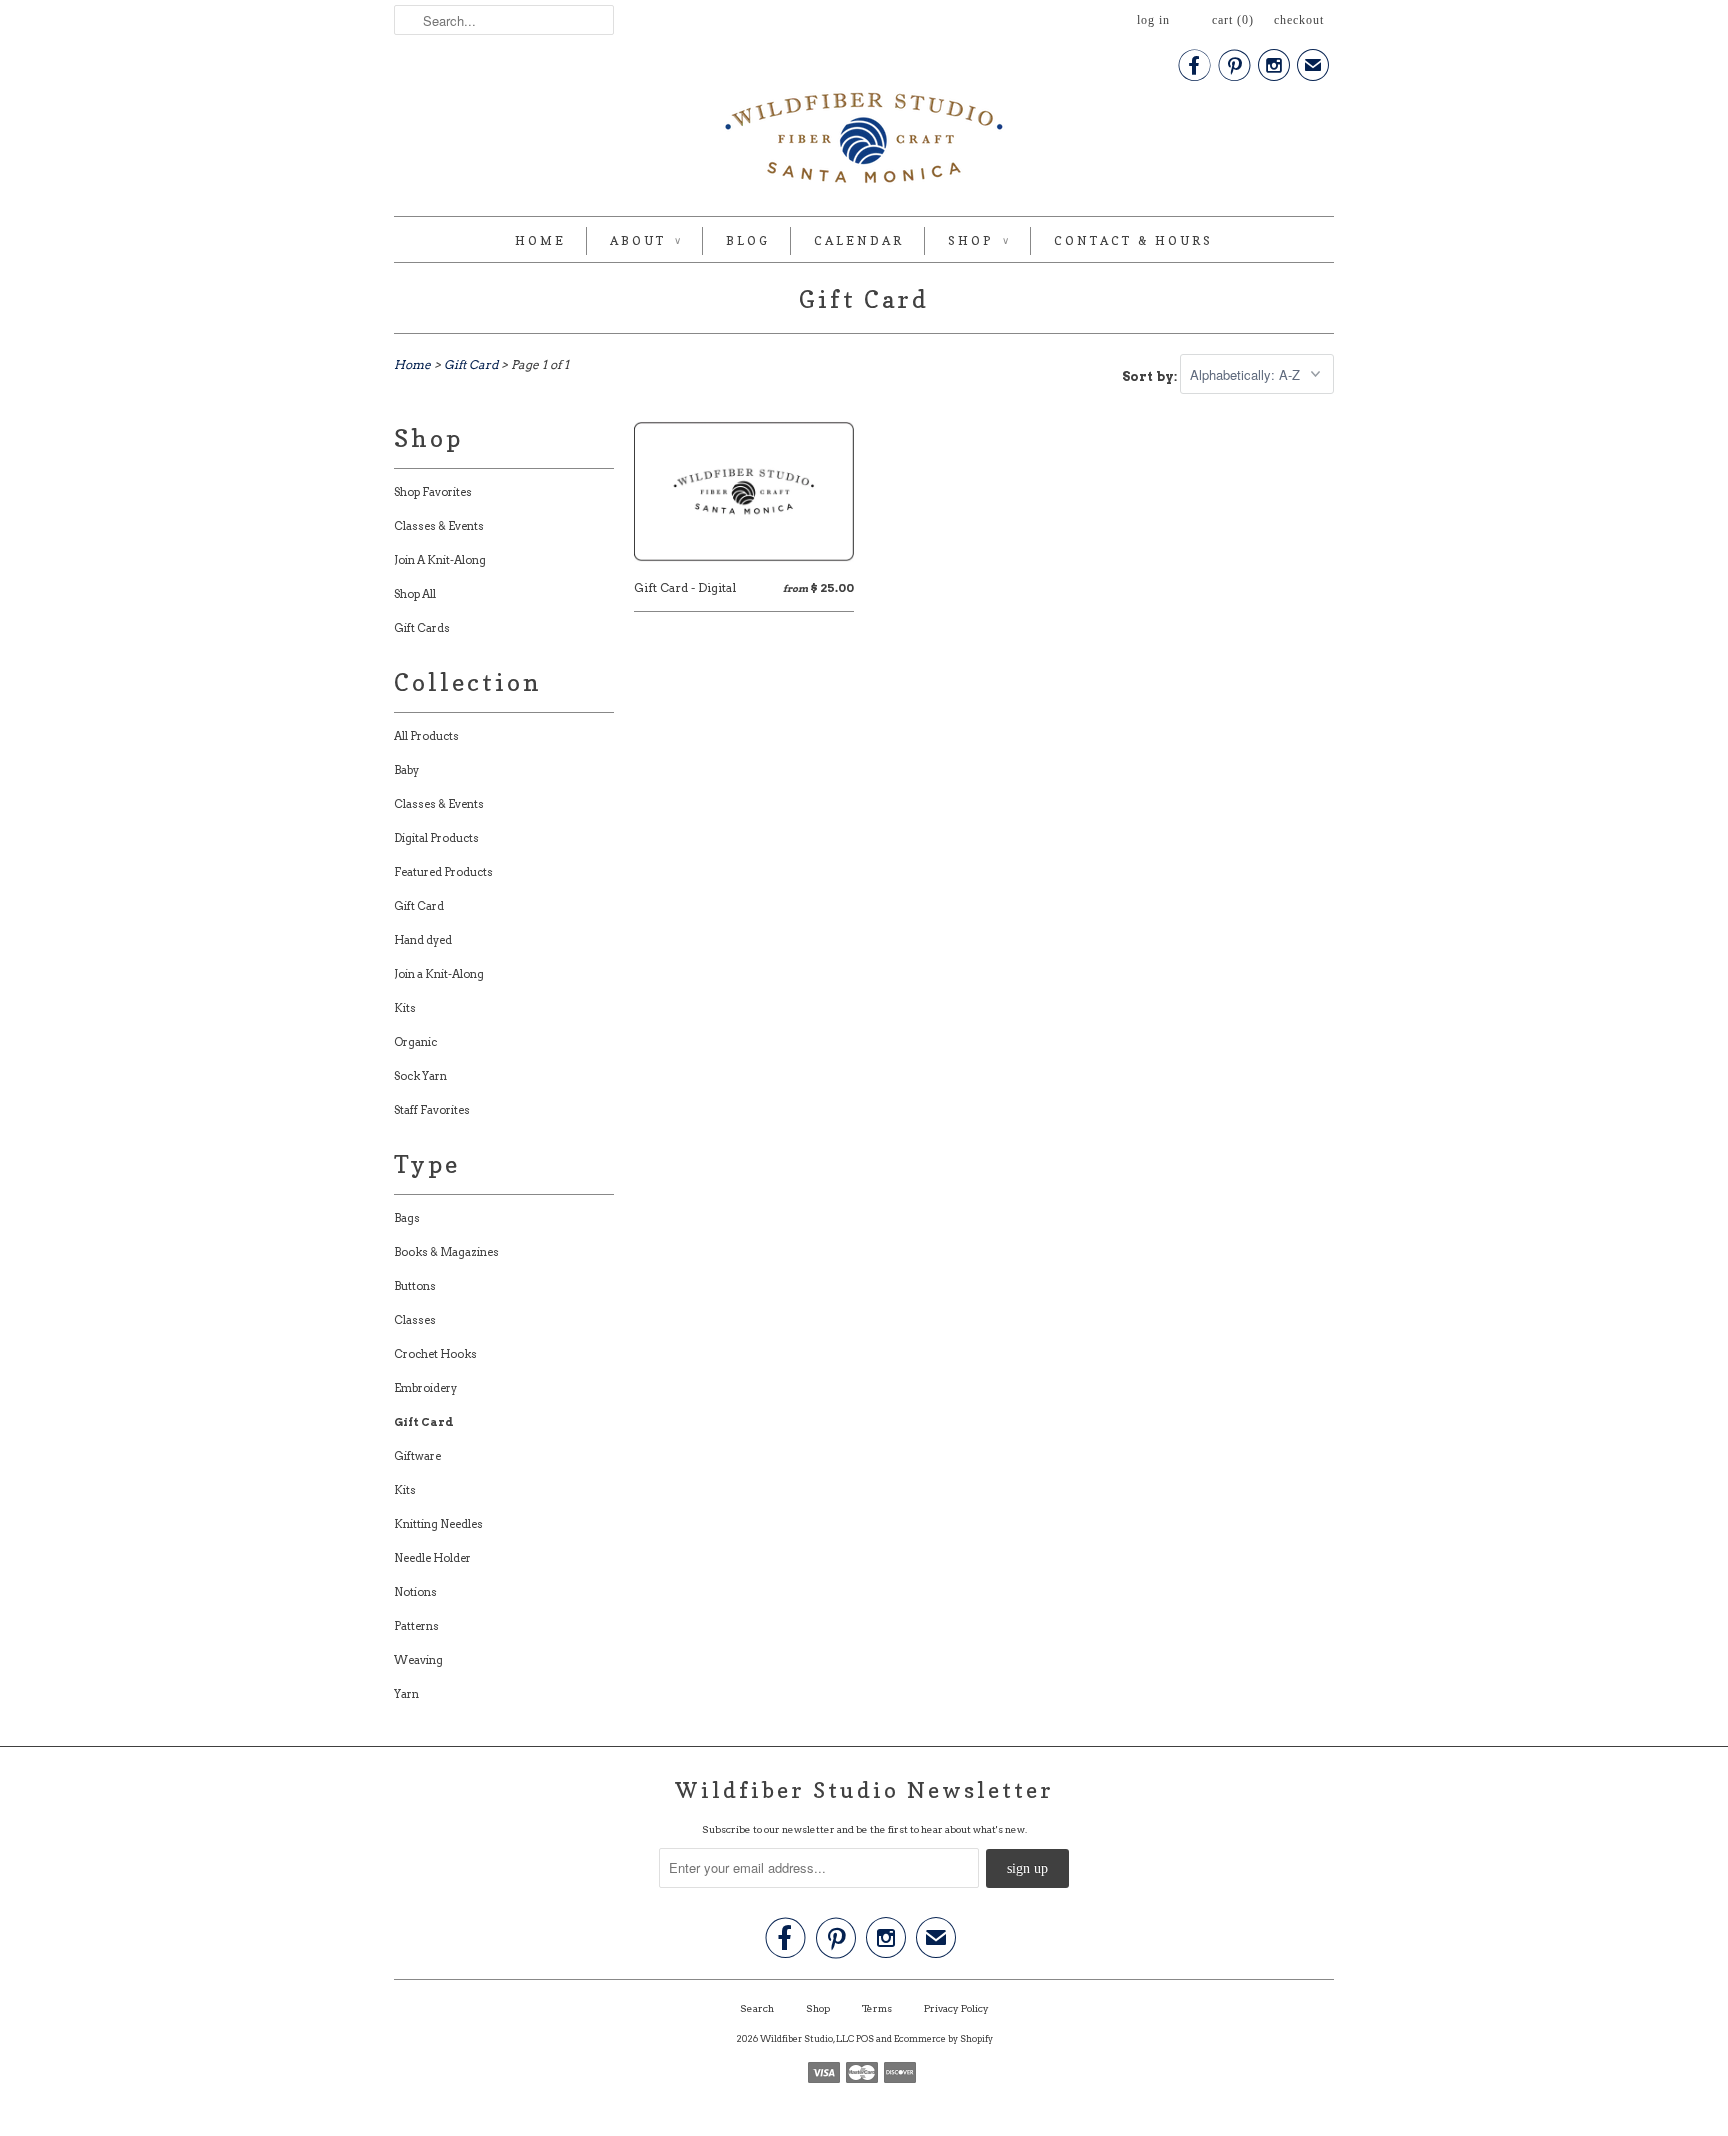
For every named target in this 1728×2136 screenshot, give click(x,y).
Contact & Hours (1133, 240)
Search (757, 2008)
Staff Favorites (432, 1110)
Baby (406, 770)
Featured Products (443, 872)
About (646, 240)
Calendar (859, 240)
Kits (405, 1008)
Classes (415, 1320)
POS (865, 2038)
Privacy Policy (956, 2008)
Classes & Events (439, 526)
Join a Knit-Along (439, 974)
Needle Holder (432, 1558)
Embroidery (425, 1388)
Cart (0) (1233, 20)
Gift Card (864, 299)
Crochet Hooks (435, 1354)
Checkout (1299, 20)
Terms (877, 2008)
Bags (407, 1218)
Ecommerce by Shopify (943, 2038)
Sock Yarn (420, 1076)
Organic (415, 1042)
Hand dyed (423, 940)
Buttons (415, 1286)
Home (540, 240)
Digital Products (436, 838)
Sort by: (1151, 375)
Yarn (406, 1694)
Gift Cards (422, 628)
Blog (748, 240)
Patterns (416, 1626)
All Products (426, 736)
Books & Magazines (446, 1252)
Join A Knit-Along (440, 560)
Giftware (417, 1456)
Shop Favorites (433, 492)
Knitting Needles (438, 1524)
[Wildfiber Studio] (864, 142)
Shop (979, 240)
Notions (415, 1592)
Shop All (415, 594)
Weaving (418, 1660)
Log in (1153, 20)
